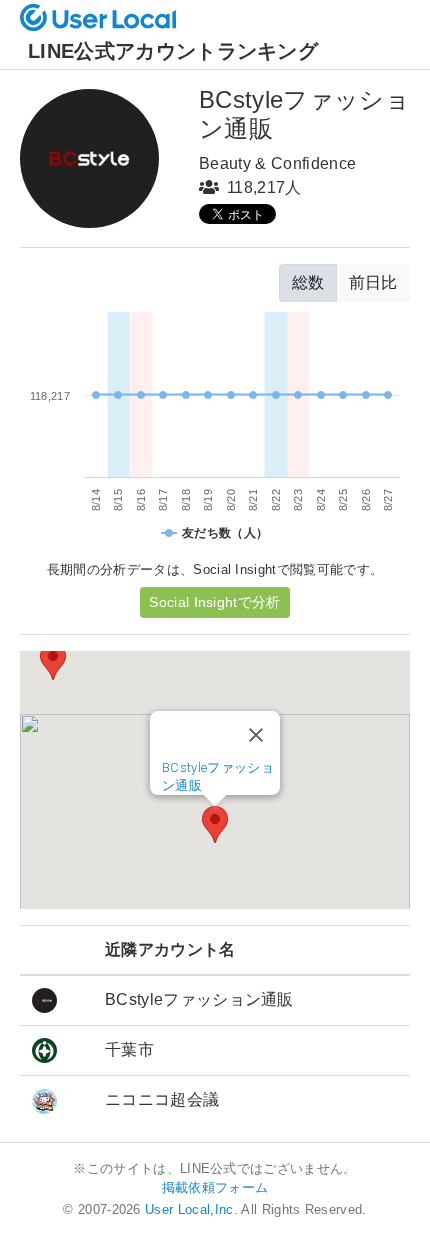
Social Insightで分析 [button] (214, 602)
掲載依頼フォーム (215, 1187)
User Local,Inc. (191, 1209)
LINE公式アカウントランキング (173, 51)
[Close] (256, 735)
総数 (308, 282)
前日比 (373, 282)
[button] (215, 824)
